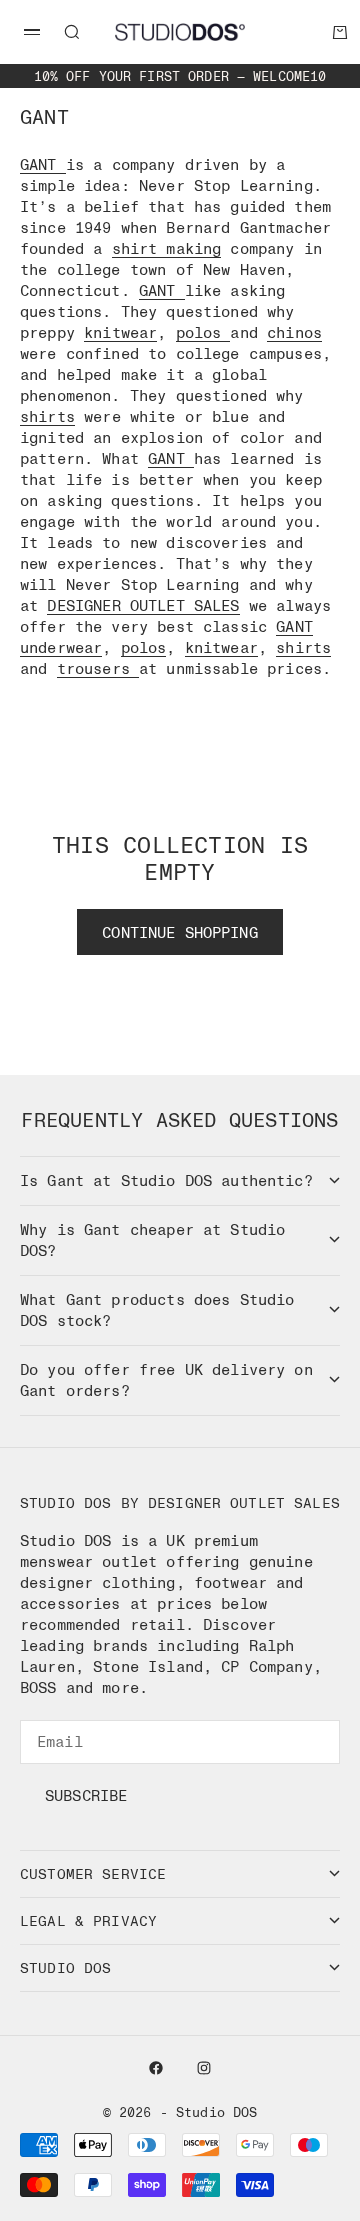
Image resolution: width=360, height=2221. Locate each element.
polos (203, 332)
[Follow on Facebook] (156, 2068)
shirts (47, 416)
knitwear (120, 332)
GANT (38, 164)
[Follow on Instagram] (204, 2068)
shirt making (167, 248)
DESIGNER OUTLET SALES (143, 605)
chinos (294, 332)
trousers (98, 668)
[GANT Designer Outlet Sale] (61, 164)
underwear (61, 647)
